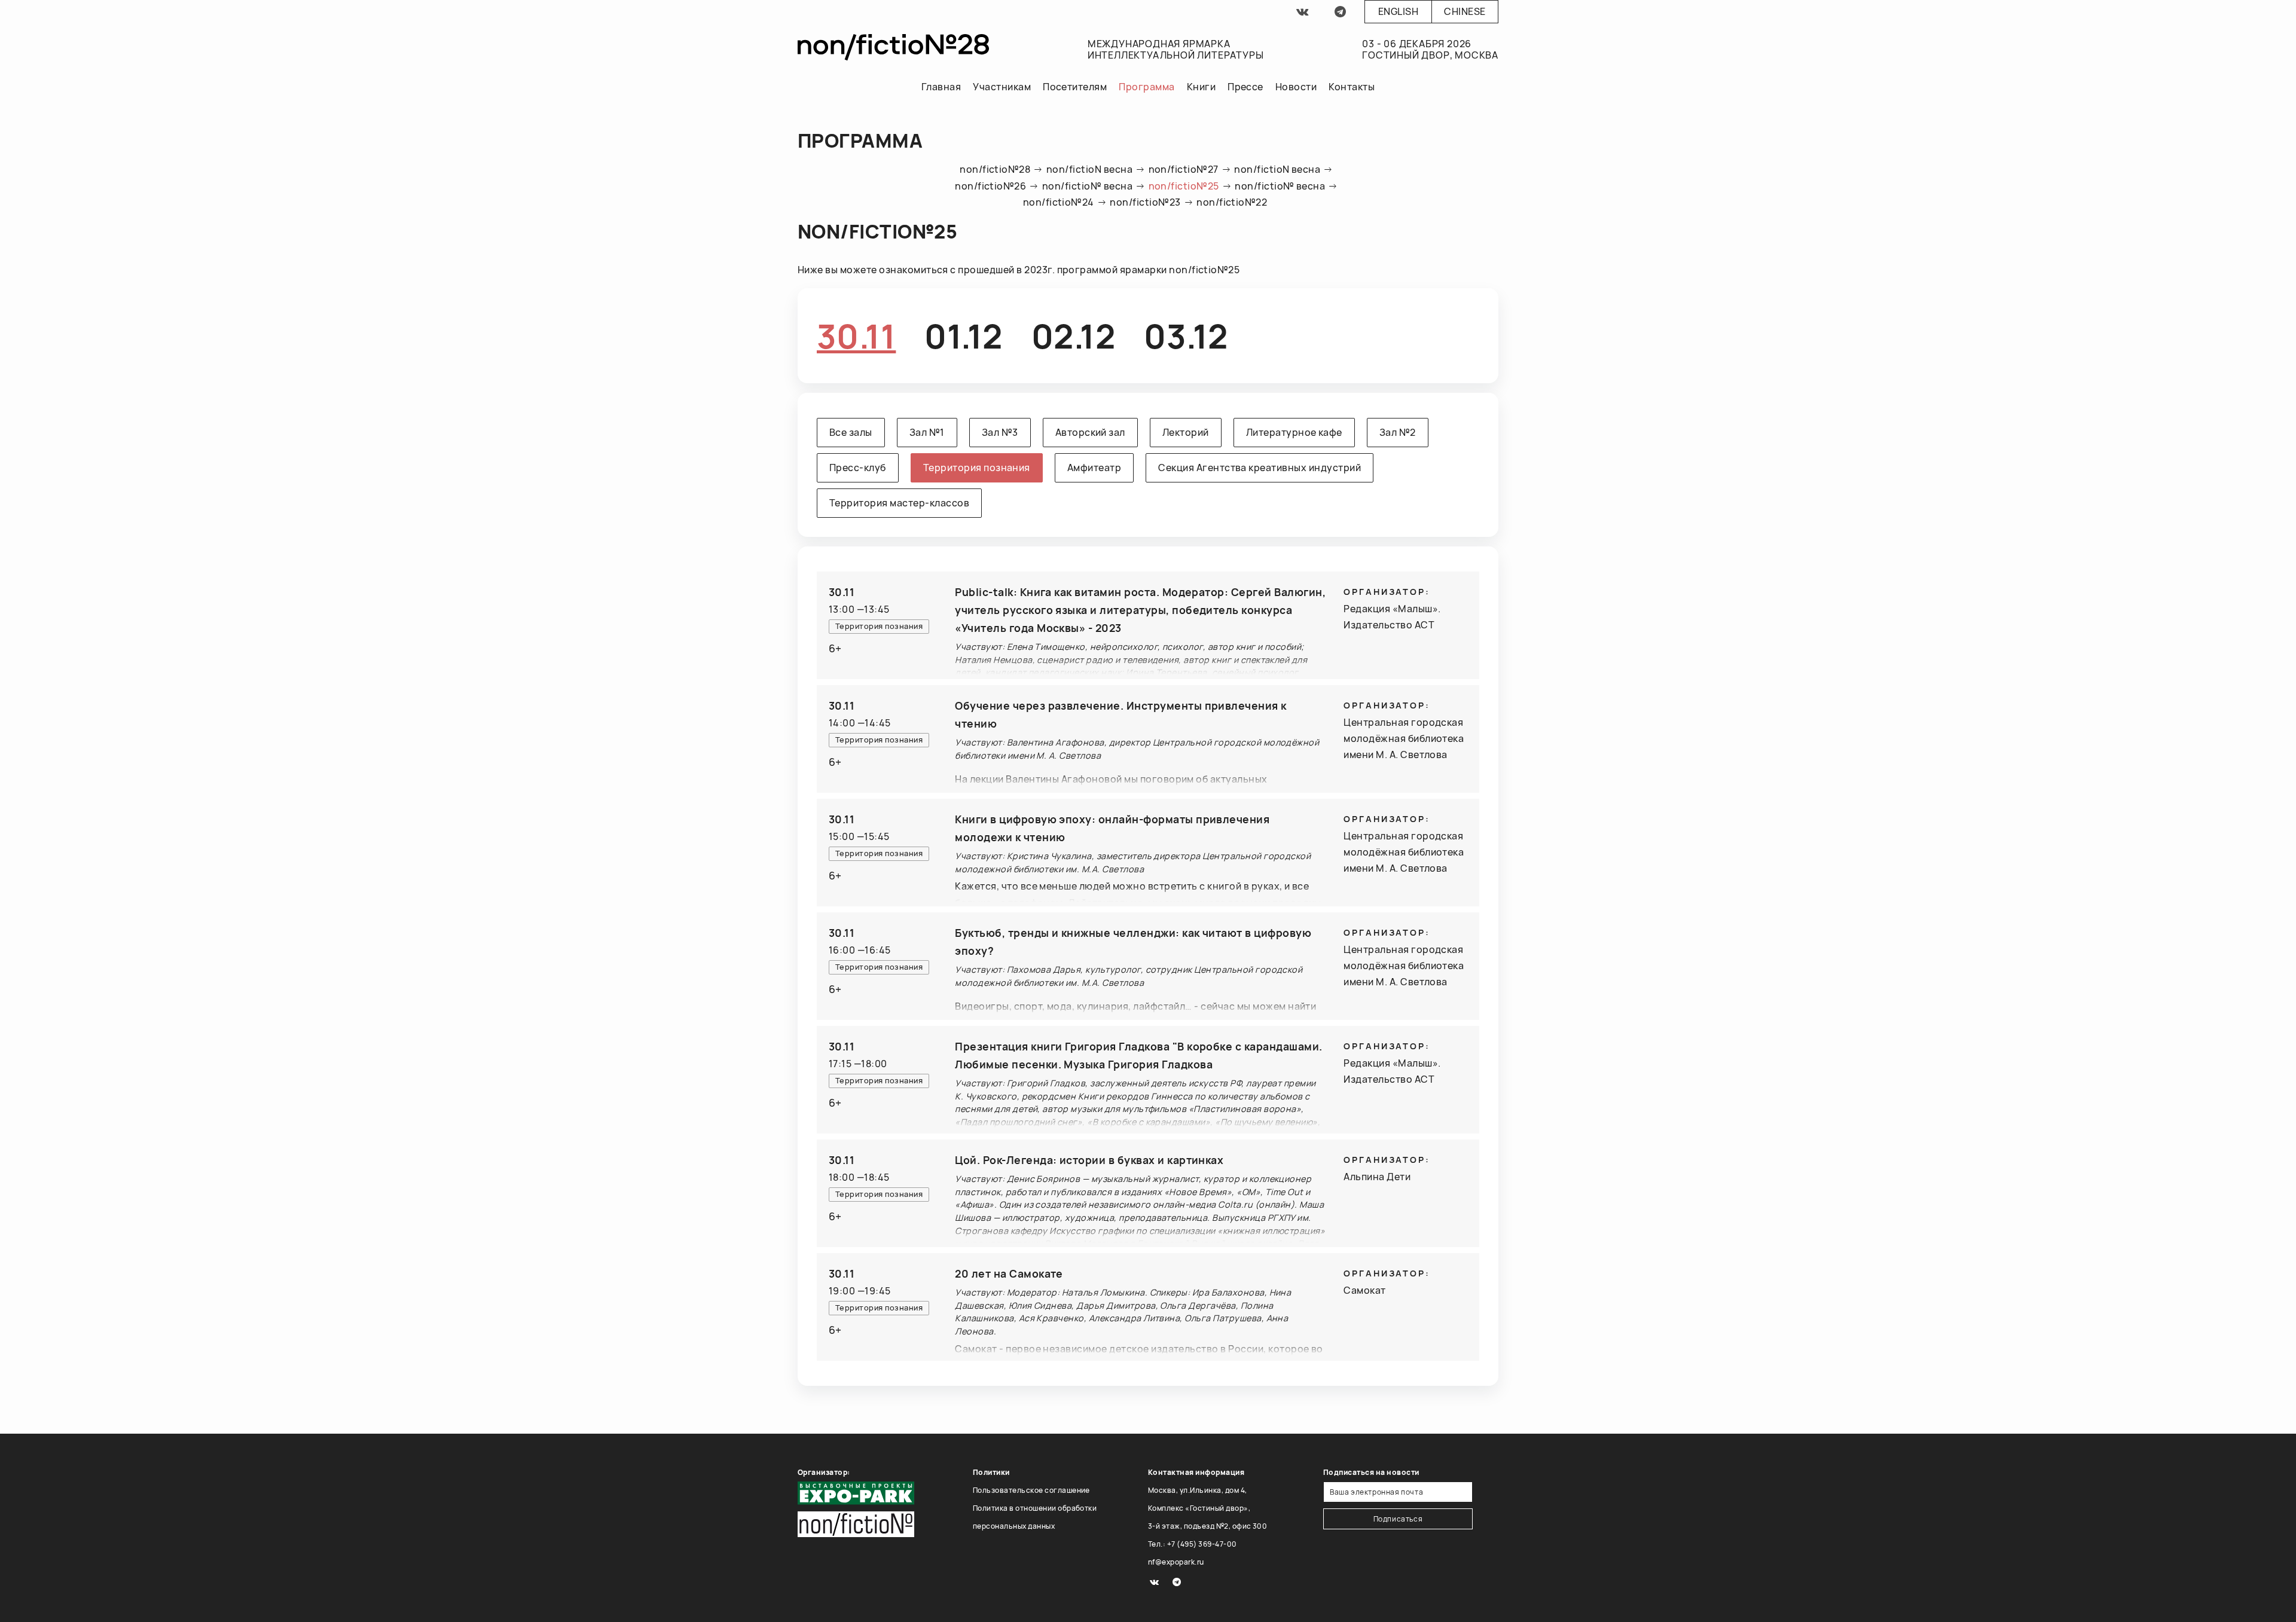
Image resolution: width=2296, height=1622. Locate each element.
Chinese (1465, 11)
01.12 (963, 336)
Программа (1147, 87)
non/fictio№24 (1059, 202)
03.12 (1186, 336)
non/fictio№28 (995, 169)
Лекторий (1186, 432)
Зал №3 (1000, 432)
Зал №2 (1398, 432)
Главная (941, 87)
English (1398, 11)
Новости (1296, 87)
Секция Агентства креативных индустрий (1260, 468)
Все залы (851, 432)
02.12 (1073, 336)
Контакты (1352, 87)
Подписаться (1398, 1519)
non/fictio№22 (1232, 202)
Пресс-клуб (858, 468)
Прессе (1245, 87)
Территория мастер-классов (899, 503)
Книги (1201, 87)
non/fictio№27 (1184, 169)
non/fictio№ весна (1087, 186)
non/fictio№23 (1145, 202)
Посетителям (1075, 87)
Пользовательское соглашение (1031, 1490)
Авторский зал (1090, 432)
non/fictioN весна (1089, 169)
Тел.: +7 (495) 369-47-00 (1193, 1544)
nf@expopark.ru (1176, 1562)
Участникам (1002, 87)
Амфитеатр (1094, 468)
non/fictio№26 (990, 186)
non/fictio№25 (1184, 186)
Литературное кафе (1294, 432)
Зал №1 (927, 432)
